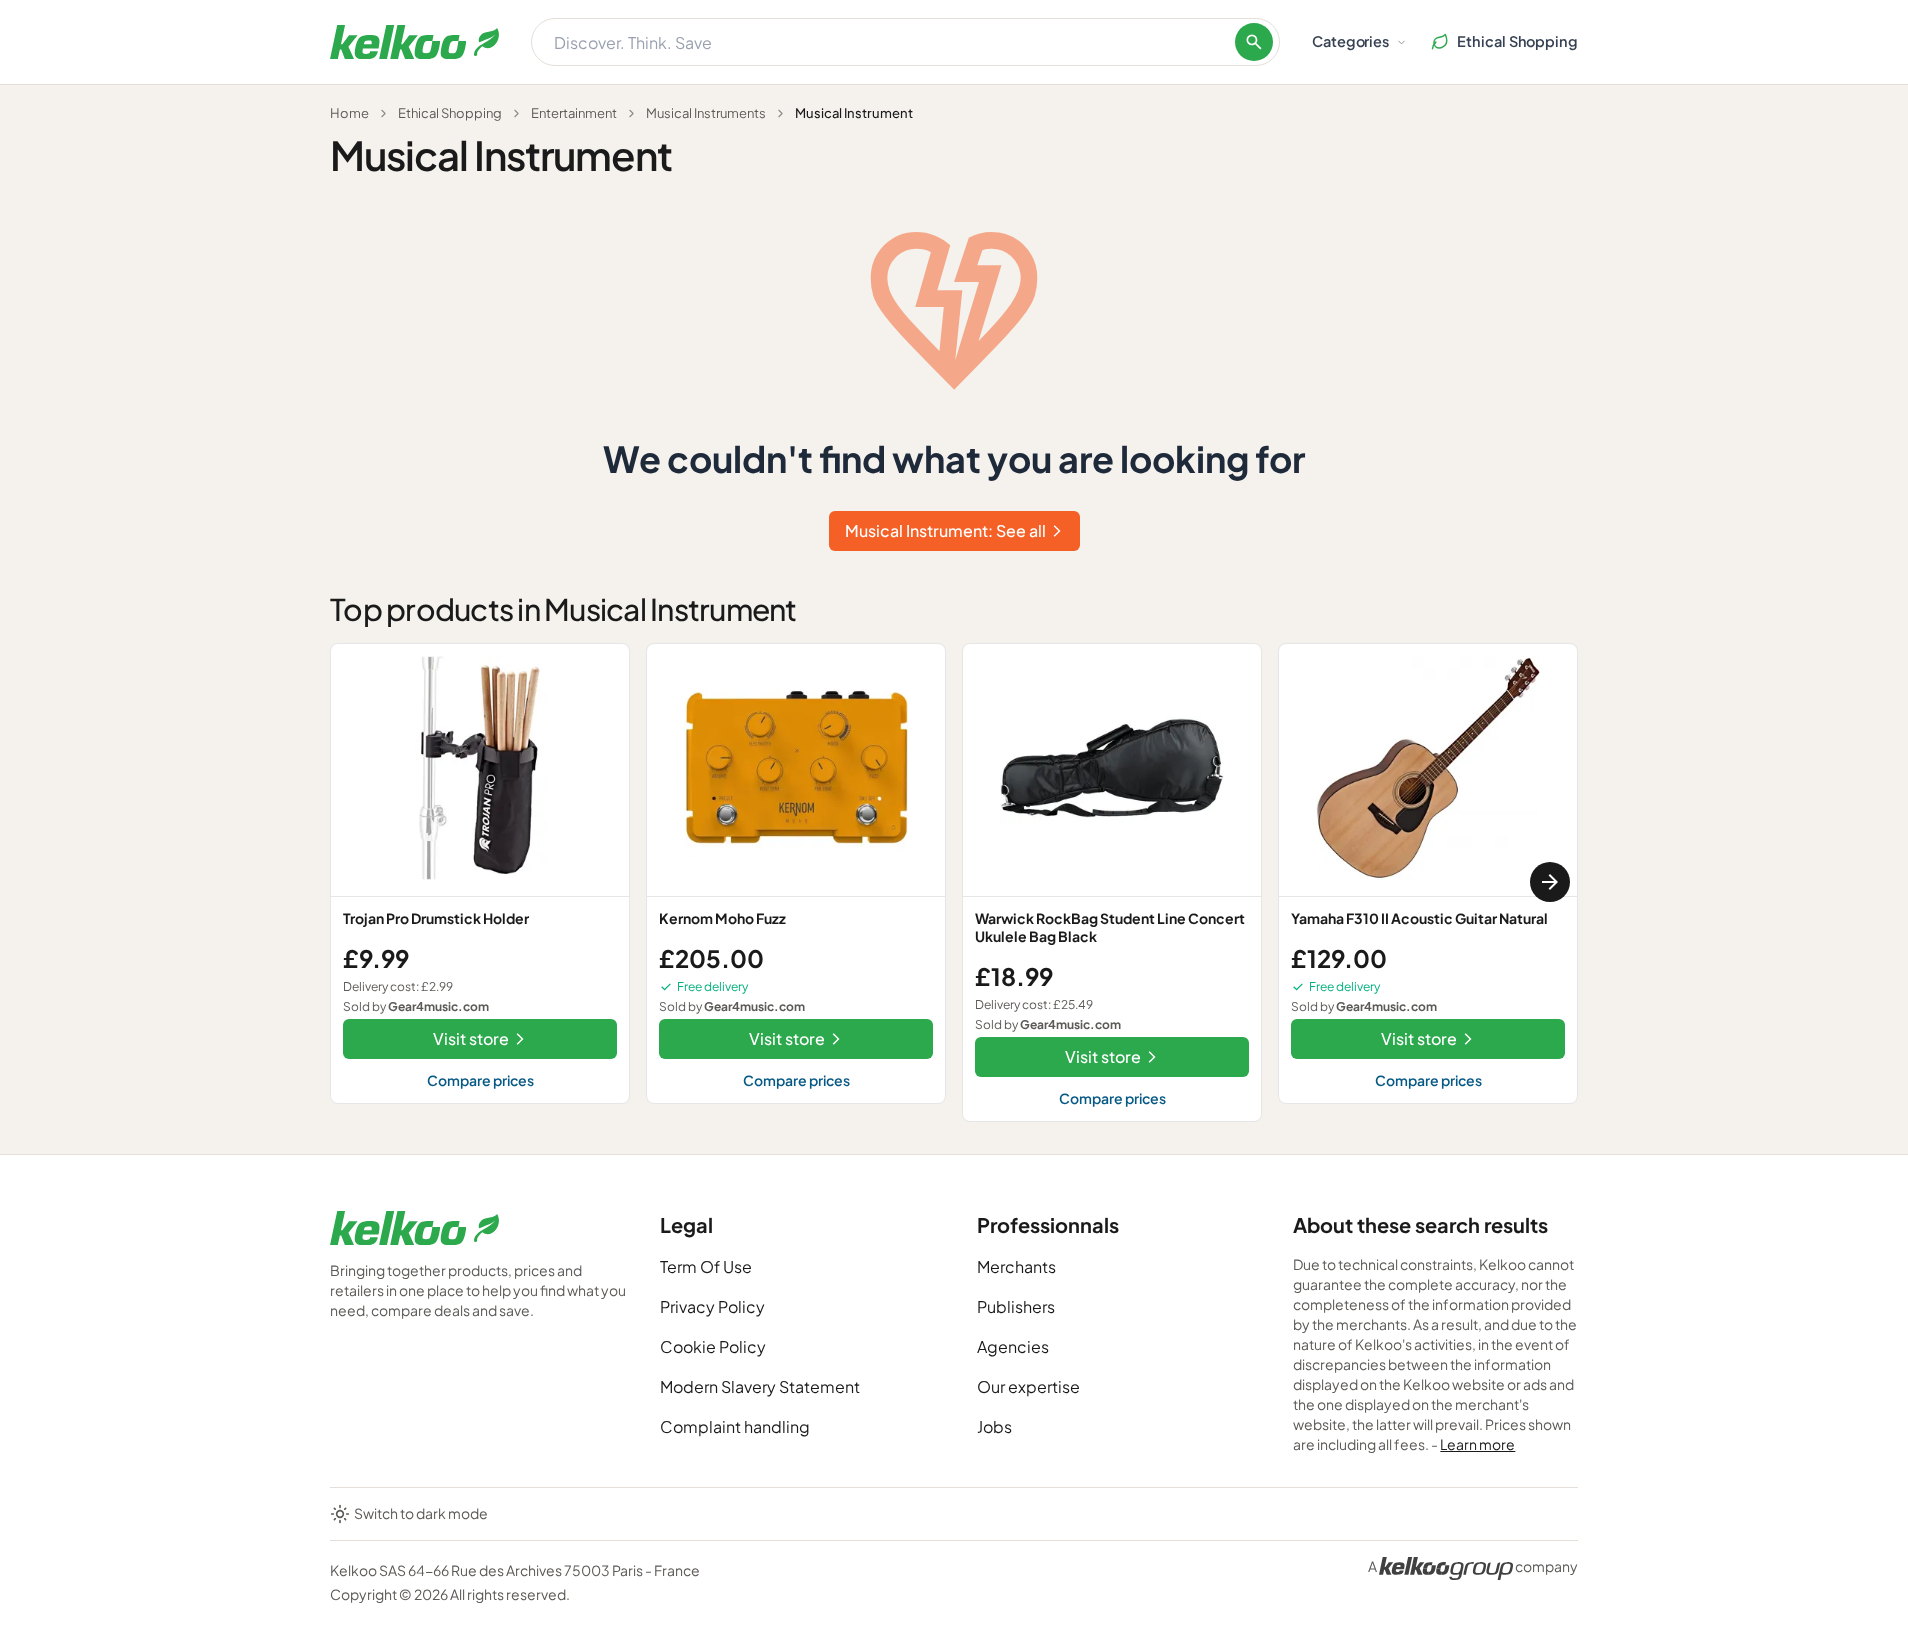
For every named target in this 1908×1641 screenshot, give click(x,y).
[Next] (1550, 882)
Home (349, 113)
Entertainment (574, 113)
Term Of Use (706, 1266)
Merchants (1016, 1266)
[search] (1254, 42)
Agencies (1013, 1346)
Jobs (994, 1426)
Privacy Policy (712, 1306)
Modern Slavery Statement (760, 1386)
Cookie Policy (713, 1346)
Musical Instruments (706, 113)
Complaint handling (735, 1426)
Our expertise (1028, 1386)
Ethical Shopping (450, 113)
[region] (954, 882)
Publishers (1016, 1306)
